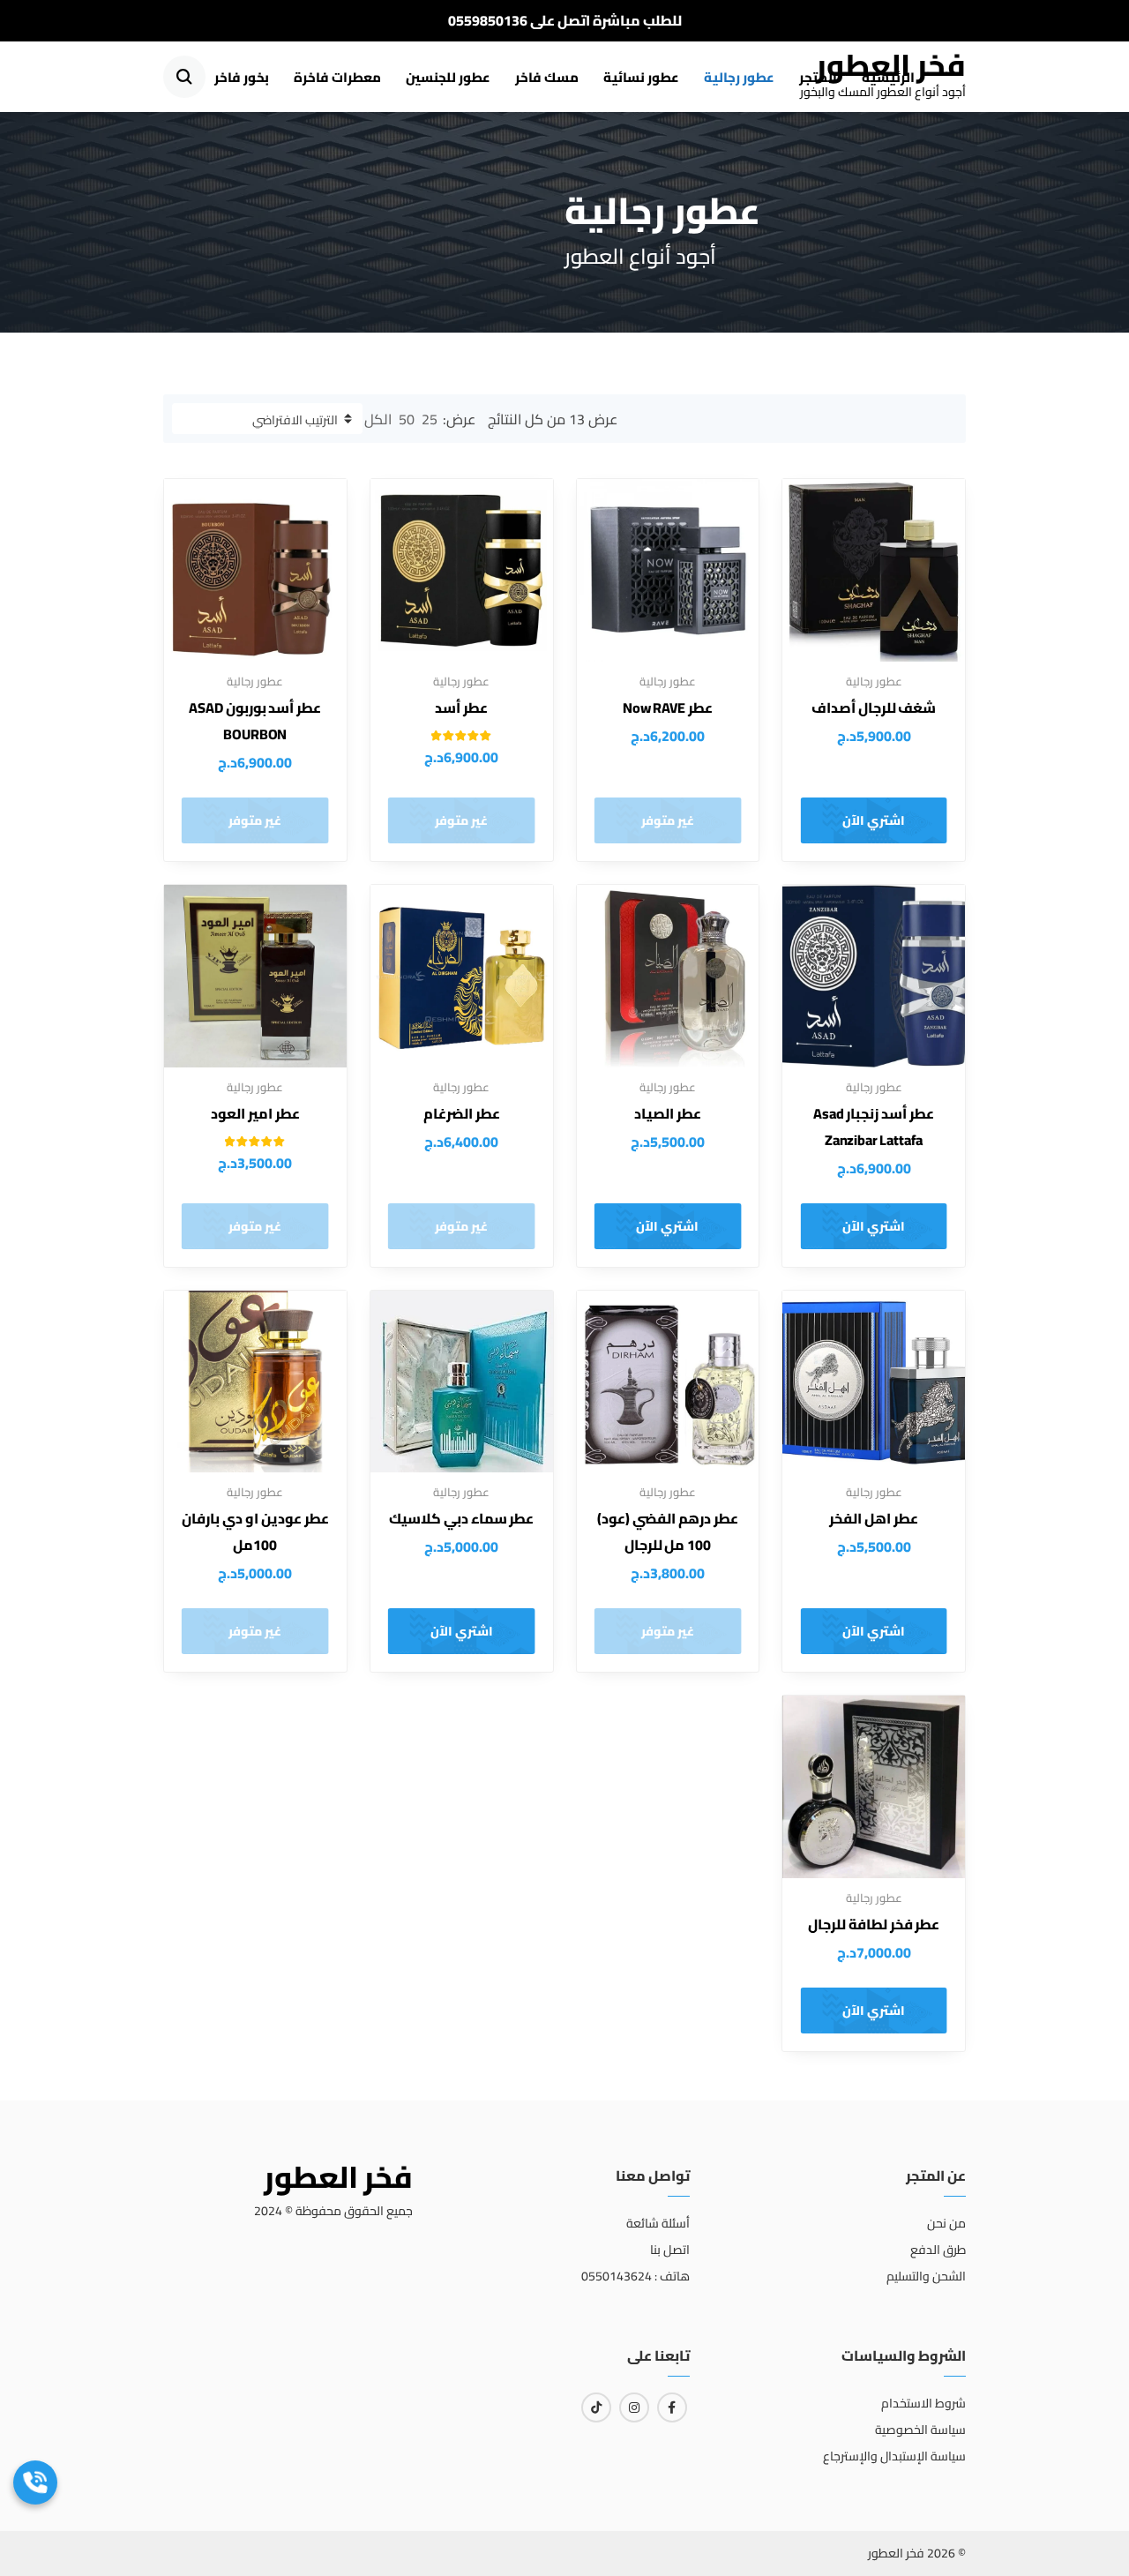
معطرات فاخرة (337, 77)
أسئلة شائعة (658, 2223)
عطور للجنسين (448, 77)
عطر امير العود (255, 1113)
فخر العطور (891, 65)
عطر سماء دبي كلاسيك (462, 1518)
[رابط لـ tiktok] (596, 2408)
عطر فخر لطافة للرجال (874, 1924)
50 (407, 419)
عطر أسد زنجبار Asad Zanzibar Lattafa (874, 1127)
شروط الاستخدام (923, 2403)
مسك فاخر (547, 77)
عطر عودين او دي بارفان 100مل (255, 1531)
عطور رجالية (739, 77)
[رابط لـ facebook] (672, 2408)
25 (430, 419)
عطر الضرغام (462, 1113)
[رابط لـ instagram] (634, 2408)
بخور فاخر (242, 77)
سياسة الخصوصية (920, 2430)
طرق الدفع (938, 2250)
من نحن (946, 2223)
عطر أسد (461, 708)
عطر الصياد (668, 1113)
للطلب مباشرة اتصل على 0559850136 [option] (565, 20)
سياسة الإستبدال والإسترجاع (894, 2456)
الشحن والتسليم (926, 2276)
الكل (378, 419)
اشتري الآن (874, 820)
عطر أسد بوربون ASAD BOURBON (255, 721)
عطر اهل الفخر (874, 1518)
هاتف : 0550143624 (635, 2276)
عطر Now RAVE (668, 708)
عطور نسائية (641, 77)
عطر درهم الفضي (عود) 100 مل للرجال (668, 1531)
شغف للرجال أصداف (874, 708)
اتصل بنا (669, 2250)
